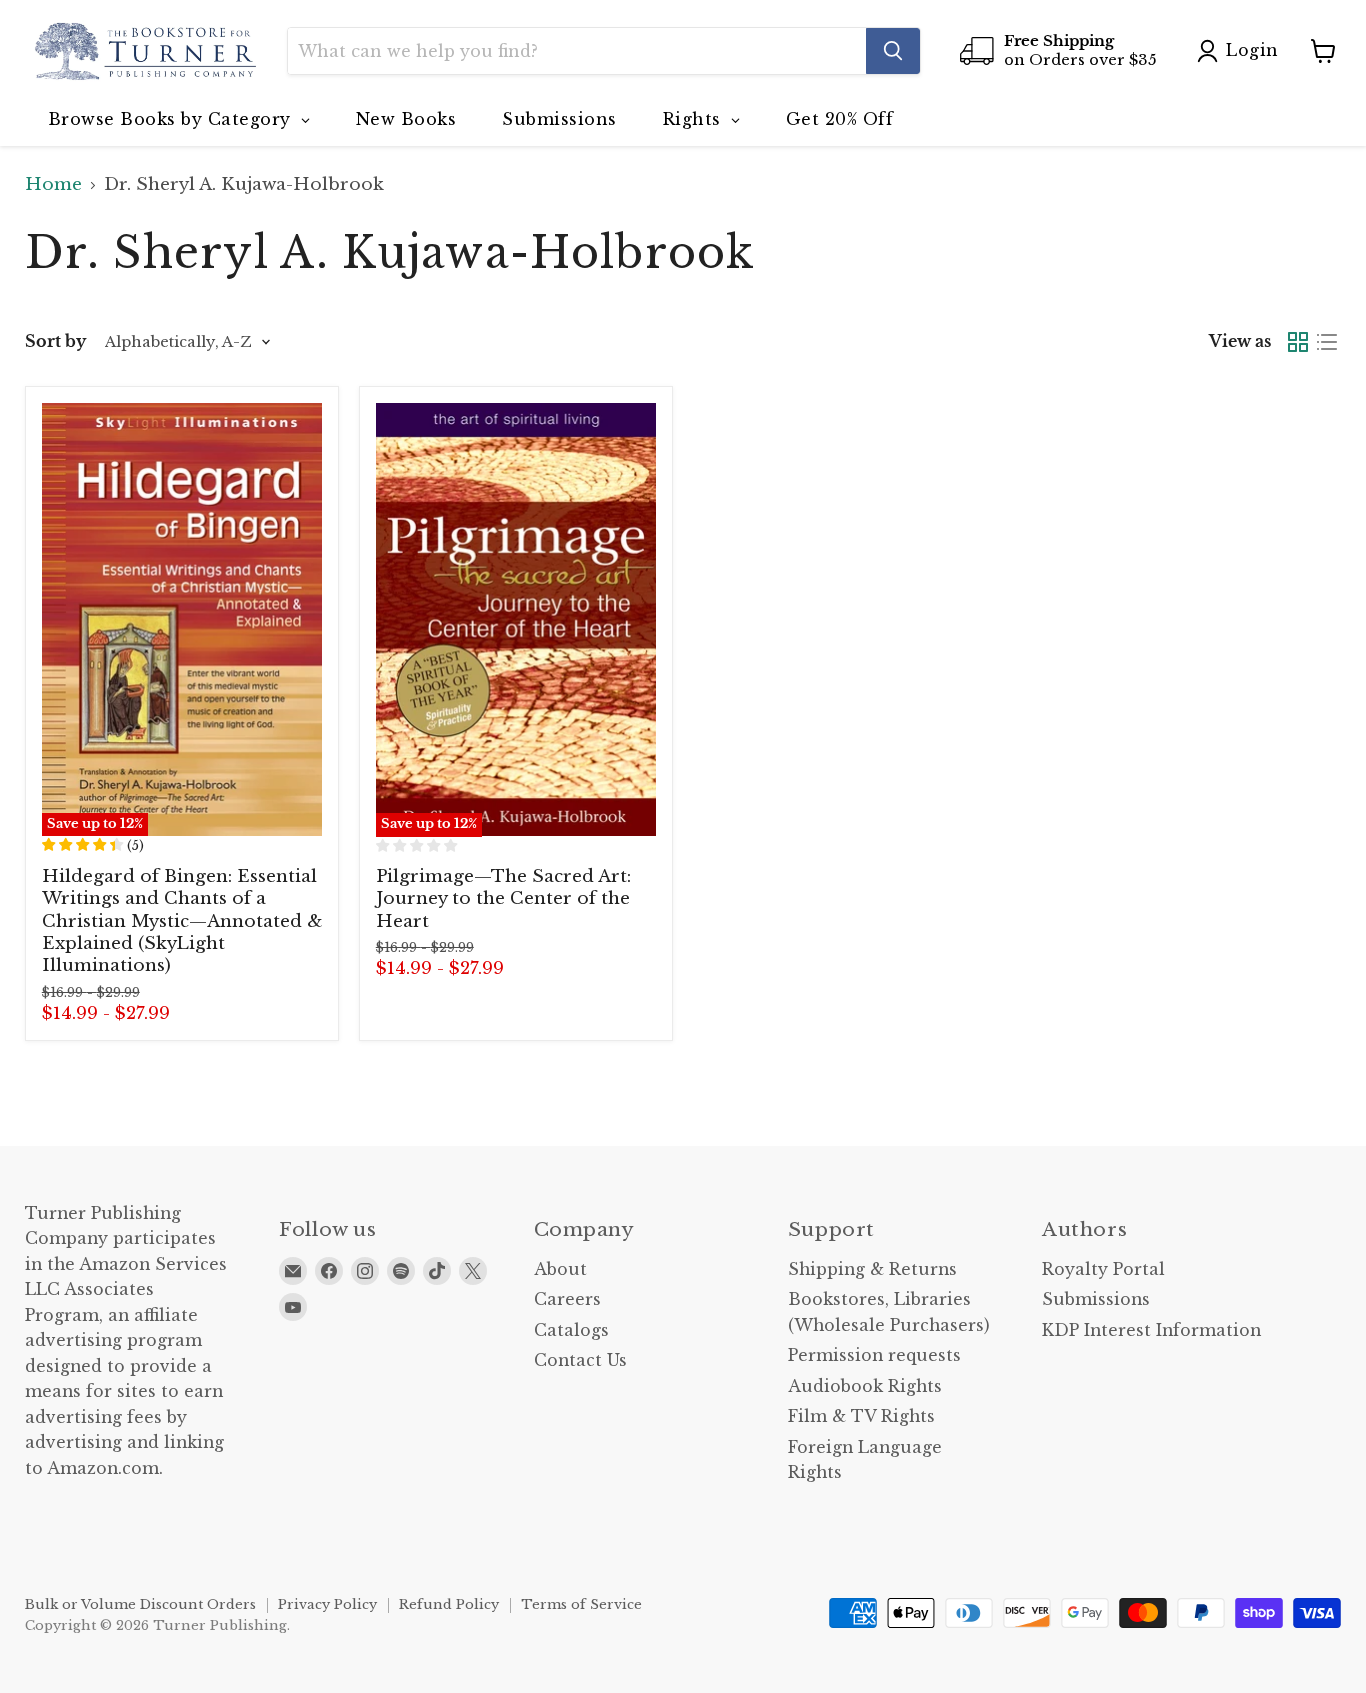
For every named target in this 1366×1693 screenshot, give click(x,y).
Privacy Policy (327, 1604)
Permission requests (874, 1355)
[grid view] (1298, 342)
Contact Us (580, 1360)
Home (53, 185)
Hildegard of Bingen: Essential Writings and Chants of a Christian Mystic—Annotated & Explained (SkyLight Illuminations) (182, 921)
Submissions (1096, 1299)
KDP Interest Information (1151, 1330)
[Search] (893, 51)
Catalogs (571, 1330)
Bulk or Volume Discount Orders (140, 1604)
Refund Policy (449, 1604)
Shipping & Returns (872, 1269)
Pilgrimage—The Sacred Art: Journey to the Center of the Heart (503, 899)
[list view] (1327, 342)
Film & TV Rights (861, 1416)
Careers (567, 1299)
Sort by (55, 342)
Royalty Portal (1103, 1269)
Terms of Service (581, 1604)
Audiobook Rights (865, 1386)
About (560, 1269)
